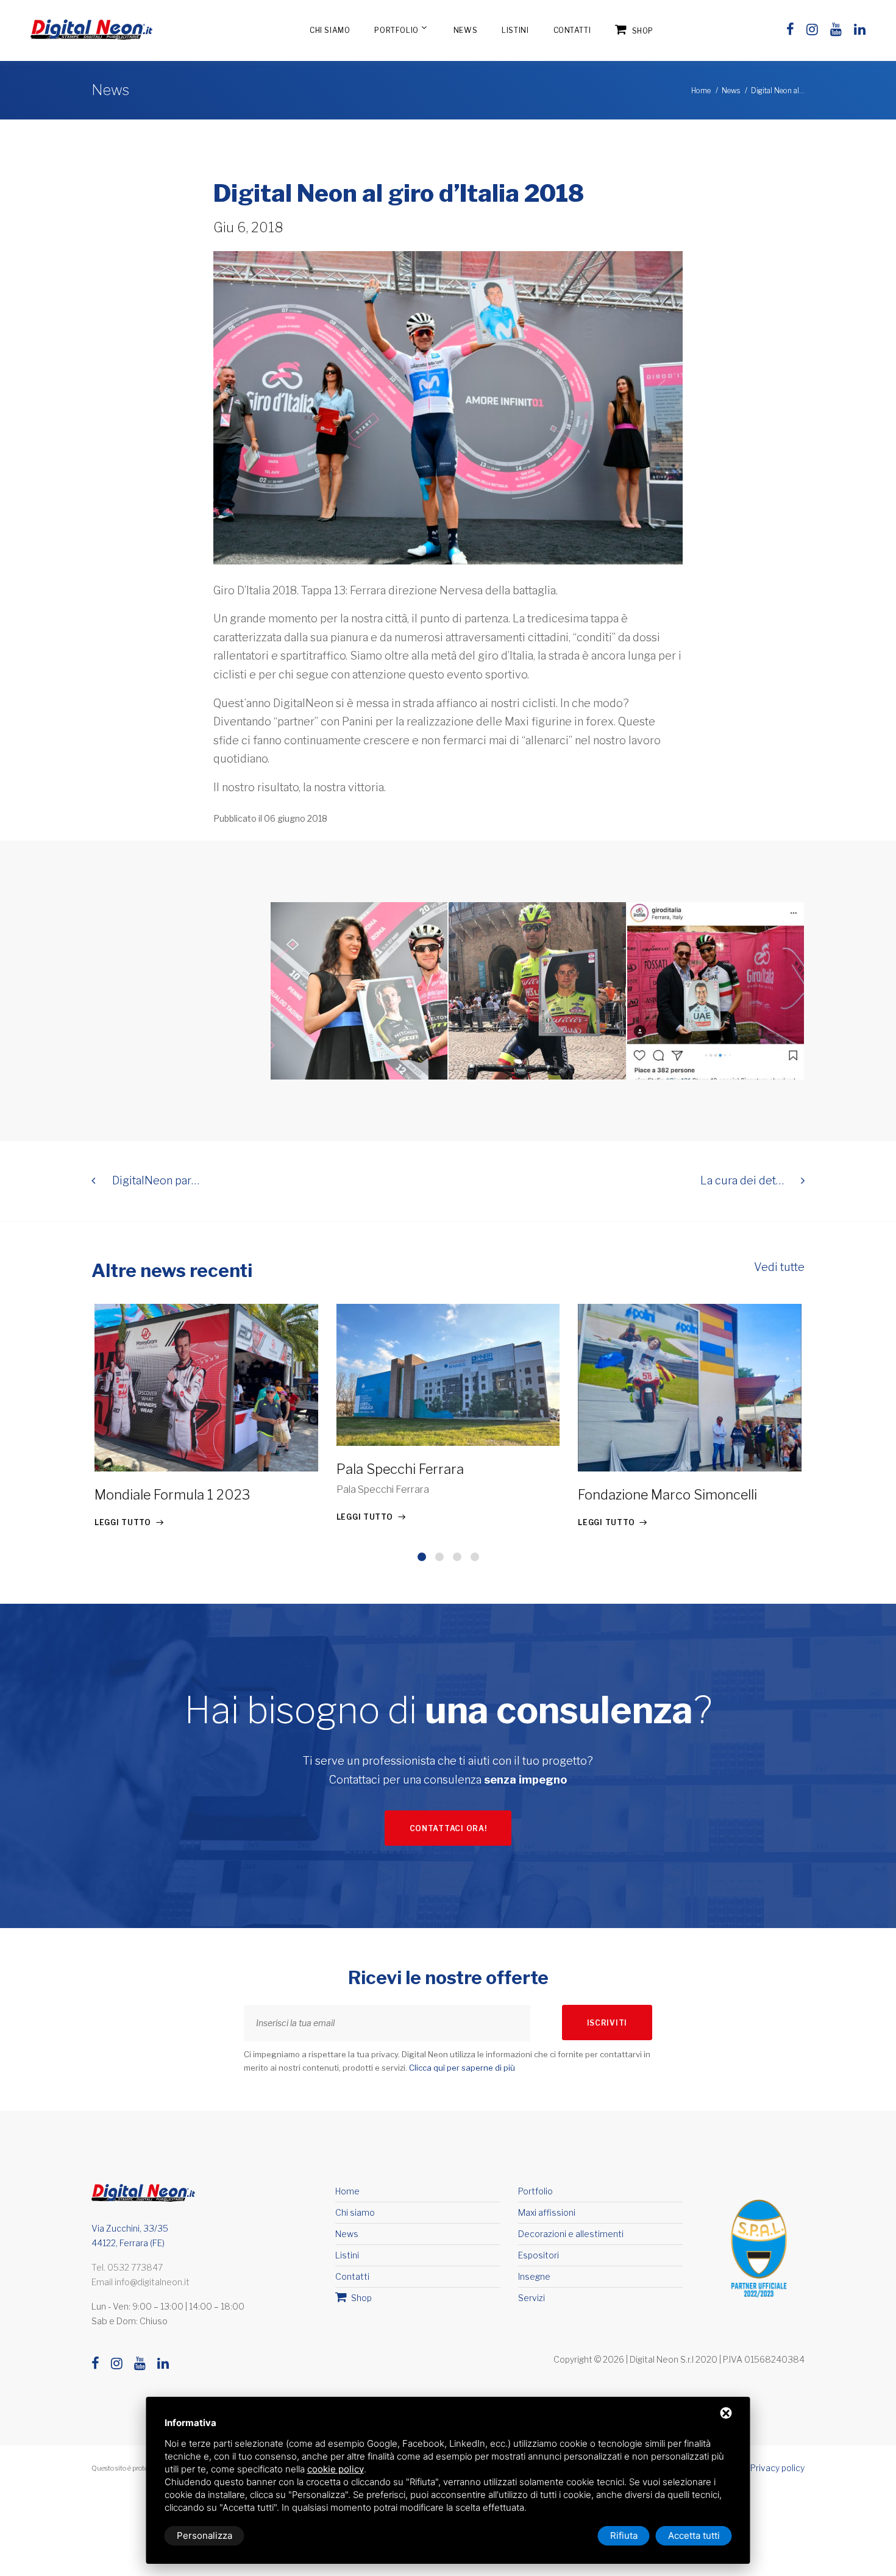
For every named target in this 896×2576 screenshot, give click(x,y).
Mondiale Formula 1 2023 (172, 1495)
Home (701, 91)
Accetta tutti (694, 2535)
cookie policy (336, 2469)
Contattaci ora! (448, 1828)
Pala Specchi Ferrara (400, 1469)
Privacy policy (777, 2468)
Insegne (534, 2276)
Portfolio (396, 30)
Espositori (539, 2255)
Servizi (532, 2298)
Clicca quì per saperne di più (462, 2068)
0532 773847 (135, 2267)
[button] (422, 1557)
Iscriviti (607, 2023)
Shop (642, 31)
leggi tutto (123, 1522)
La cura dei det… (743, 1180)
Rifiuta (624, 2535)
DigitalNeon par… (155, 1180)
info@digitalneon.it (152, 2282)
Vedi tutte (779, 1267)
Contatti (572, 30)
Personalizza (204, 2535)
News (465, 30)
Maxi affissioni (547, 2212)
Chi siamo (330, 30)
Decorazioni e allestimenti (571, 2234)
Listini (515, 30)
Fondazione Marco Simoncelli (667, 1495)
